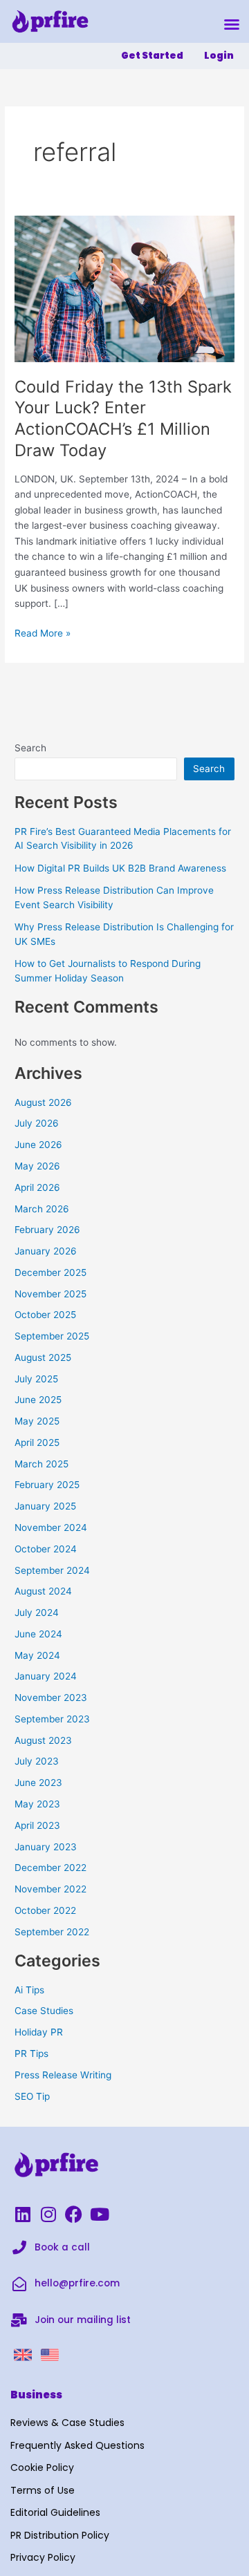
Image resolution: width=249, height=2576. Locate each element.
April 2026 (37, 1187)
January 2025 (45, 1506)
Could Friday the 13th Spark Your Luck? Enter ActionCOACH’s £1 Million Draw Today (123, 419)
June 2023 (38, 1783)
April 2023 (37, 1825)
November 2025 (50, 1294)
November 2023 (51, 1698)
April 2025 (37, 1442)
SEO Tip (32, 2096)
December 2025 (50, 1272)
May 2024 (37, 1655)
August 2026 (43, 1102)
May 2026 (37, 1166)
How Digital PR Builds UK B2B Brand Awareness (120, 868)
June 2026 (38, 1145)
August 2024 (43, 1591)
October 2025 (45, 1315)
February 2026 (47, 1230)
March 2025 (41, 1464)
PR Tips (31, 2053)
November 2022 (50, 1889)
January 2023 (46, 1847)
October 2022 (45, 1910)
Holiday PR (39, 2032)
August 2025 (43, 1357)
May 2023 (37, 1804)
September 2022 (52, 1932)
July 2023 (37, 1761)
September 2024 (52, 1570)
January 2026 (46, 1251)
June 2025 (38, 1400)
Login (219, 56)
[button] (232, 24)
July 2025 (36, 1379)
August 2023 (43, 1740)
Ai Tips (29, 1990)
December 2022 (50, 1868)
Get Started (152, 56)
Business (36, 2395)
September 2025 (52, 1336)
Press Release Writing (63, 2075)
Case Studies (44, 2011)
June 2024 (38, 1634)
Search (30, 748)
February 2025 (47, 1485)
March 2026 (42, 1209)
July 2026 (37, 1123)
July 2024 (37, 1613)
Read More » (43, 632)
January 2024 (46, 1676)
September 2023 (52, 1719)
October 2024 (46, 1549)
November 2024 (51, 1527)
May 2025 (37, 1421)
